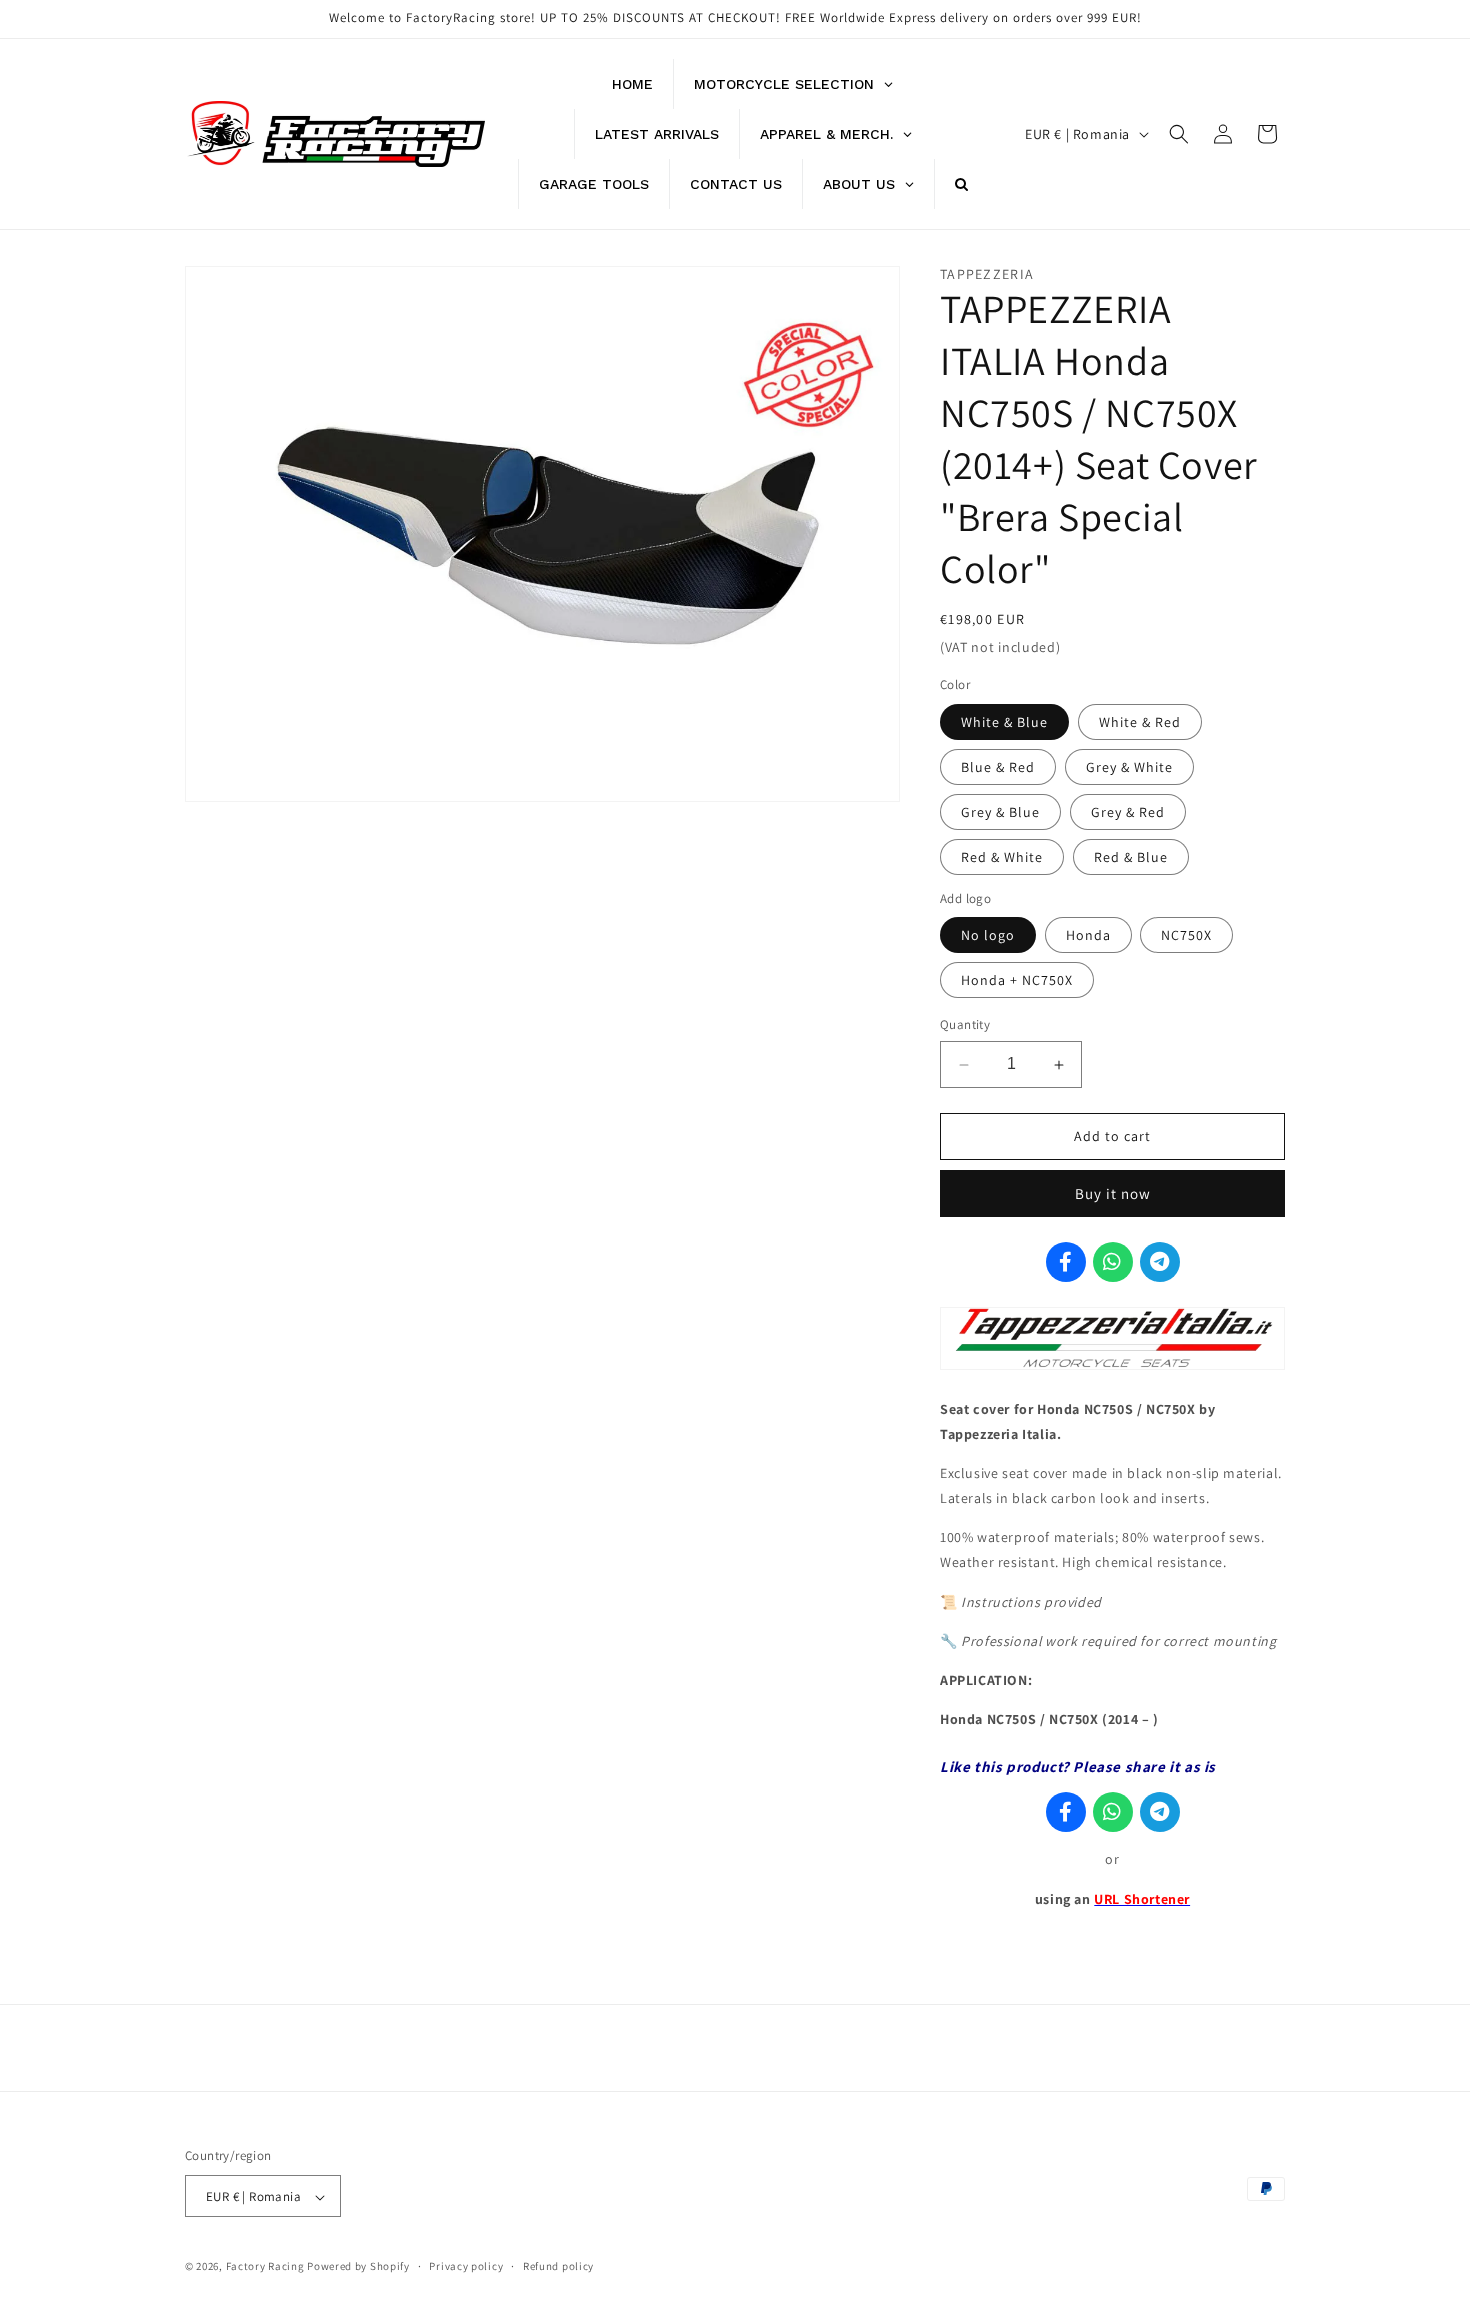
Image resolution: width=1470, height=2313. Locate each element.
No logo (988, 936)
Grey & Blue (1000, 812)
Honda (1088, 936)
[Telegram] (1160, 1262)
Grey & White (1129, 767)
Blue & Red (998, 767)
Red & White (1002, 857)
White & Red (1140, 722)
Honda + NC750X (1017, 981)
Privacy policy (466, 2266)
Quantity (965, 1025)
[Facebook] (1066, 1262)
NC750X (1186, 936)
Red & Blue (1131, 857)
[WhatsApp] (1113, 1262)
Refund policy (558, 2266)
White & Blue (1004, 722)
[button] (1179, 134)
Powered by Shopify (358, 2267)
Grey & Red (1128, 812)
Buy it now (1113, 1193)
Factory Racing (265, 2267)
